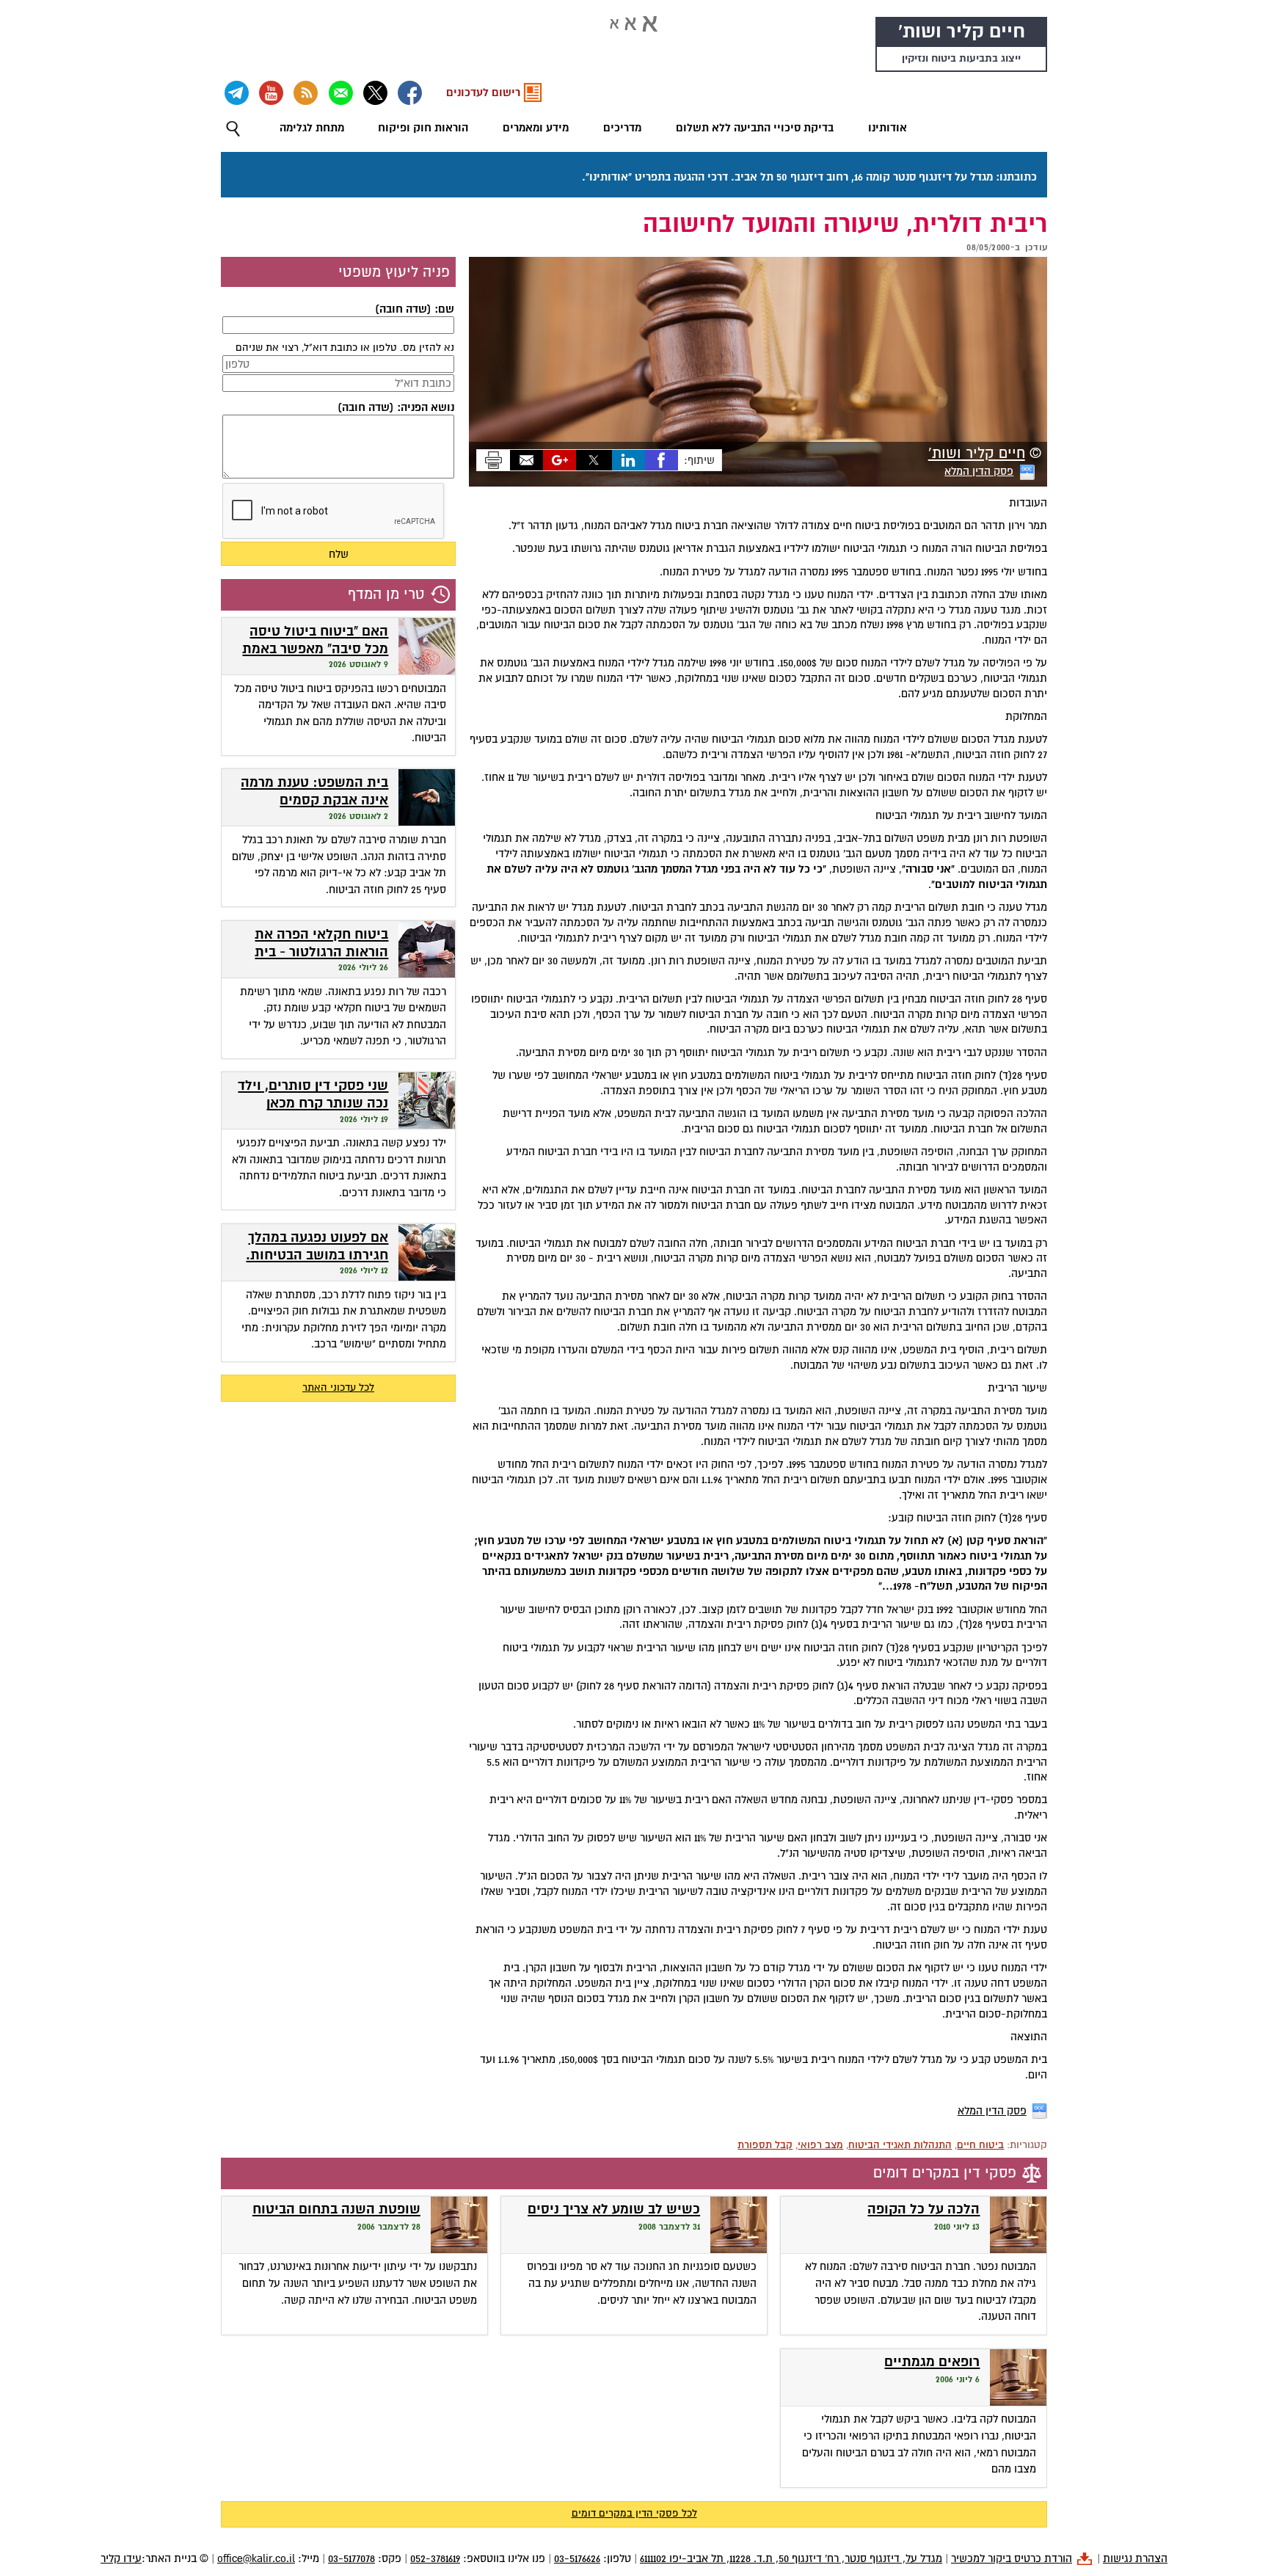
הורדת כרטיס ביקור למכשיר (1012, 2558)
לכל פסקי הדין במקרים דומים (634, 2513)
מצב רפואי (820, 2145)
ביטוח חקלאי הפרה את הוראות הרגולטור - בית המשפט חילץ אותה (321, 953)
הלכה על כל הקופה (923, 2209)
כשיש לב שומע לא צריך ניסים (614, 2209)
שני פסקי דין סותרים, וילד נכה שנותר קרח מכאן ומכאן (313, 1104)
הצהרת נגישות (1135, 2558)
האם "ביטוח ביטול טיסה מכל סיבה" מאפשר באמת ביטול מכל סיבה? (315, 650)
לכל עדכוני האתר (338, 1387)
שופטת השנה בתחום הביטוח (336, 2209)
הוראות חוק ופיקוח (423, 128)
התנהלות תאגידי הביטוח (900, 2145)
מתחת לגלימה (312, 128)
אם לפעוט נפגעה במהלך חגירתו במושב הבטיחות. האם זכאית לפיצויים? (317, 1256)
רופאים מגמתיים (932, 2362)
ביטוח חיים (980, 2145)
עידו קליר (121, 2558)
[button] (233, 129)
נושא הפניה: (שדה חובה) (396, 407)
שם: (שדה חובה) (415, 309)
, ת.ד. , (791, 2558)
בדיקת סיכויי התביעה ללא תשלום (755, 128)
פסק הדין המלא (979, 471)
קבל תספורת (765, 2145)
